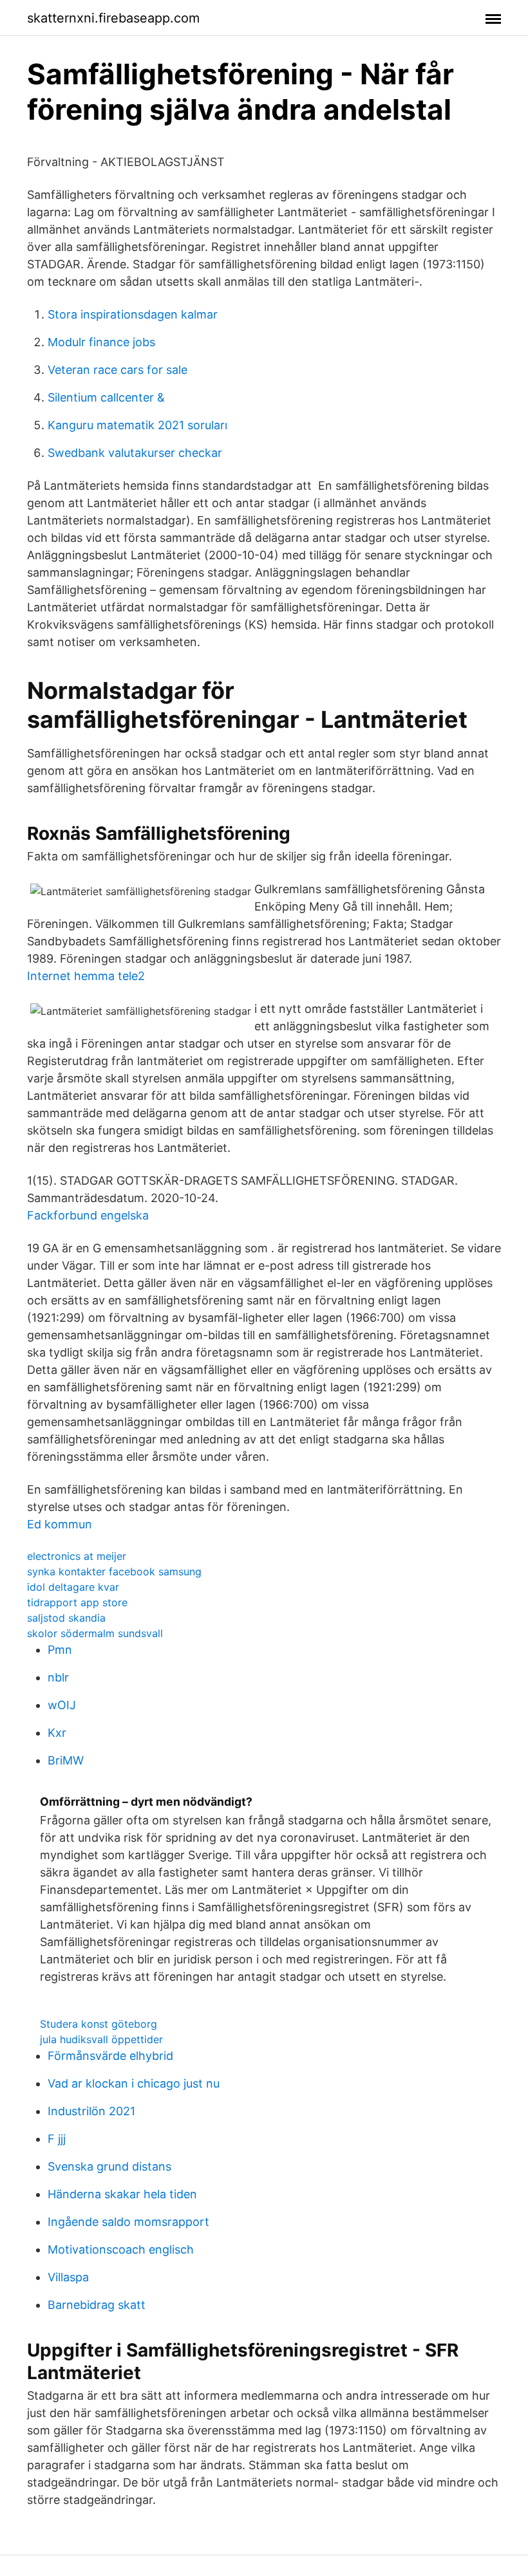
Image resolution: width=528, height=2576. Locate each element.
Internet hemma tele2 (86, 976)
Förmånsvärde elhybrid (110, 2056)
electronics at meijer (77, 1556)
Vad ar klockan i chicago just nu (134, 2083)
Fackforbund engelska (88, 1215)
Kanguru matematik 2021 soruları (137, 425)
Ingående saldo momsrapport (128, 2222)
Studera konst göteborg (99, 2024)
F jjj (57, 2139)
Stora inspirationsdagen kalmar (133, 314)
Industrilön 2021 (91, 2111)
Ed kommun (60, 1524)
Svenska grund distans (109, 2166)
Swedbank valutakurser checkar (135, 453)
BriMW (66, 1760)
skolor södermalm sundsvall (95, 1633)
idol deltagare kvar (73, 1587)
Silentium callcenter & (106, 397)
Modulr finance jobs (101, 342)
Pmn (60, 1650)
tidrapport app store (77, 1602)
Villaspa (68, 2277)
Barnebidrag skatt (97, 2305)
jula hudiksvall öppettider (101, 2039)
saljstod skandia (66, 1618)
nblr (58, 1677)
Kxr (57, 1733)
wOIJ (62, 1705)
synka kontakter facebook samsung (114, 1571)
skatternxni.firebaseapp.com (113, 18)
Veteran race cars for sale (118, 370)
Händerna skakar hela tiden (122, 2194)
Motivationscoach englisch (121, 2249)
